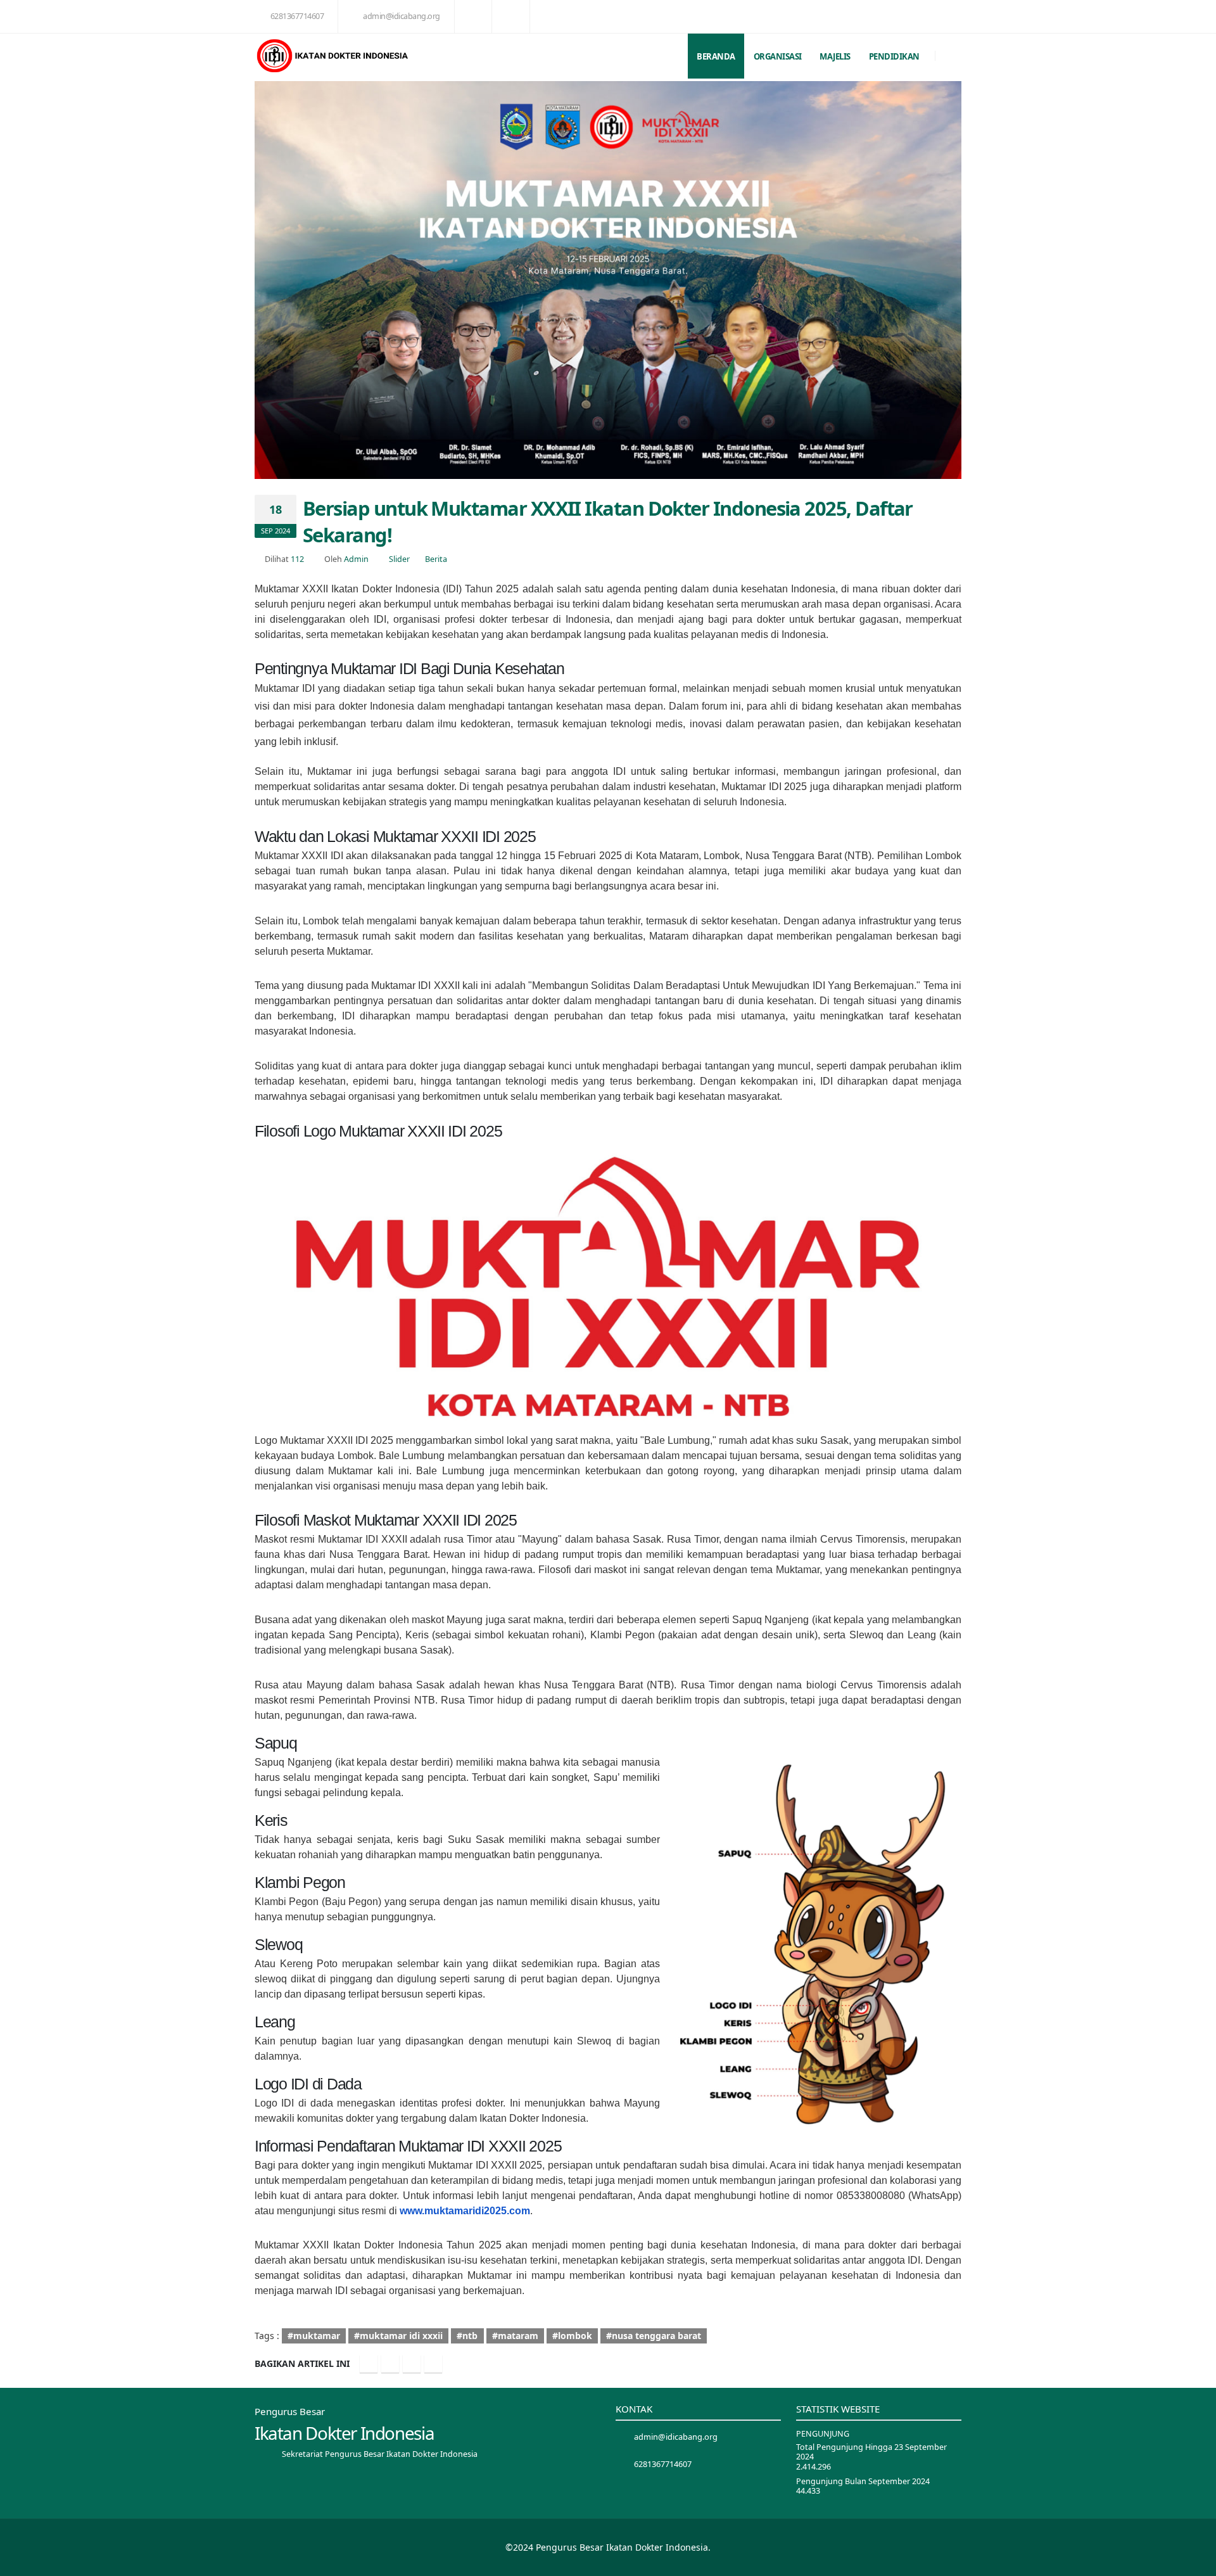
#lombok (572, 2336)
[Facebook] (369, 2364)
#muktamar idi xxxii (398, 2336)
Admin (356, 559)
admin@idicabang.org (402, 16)
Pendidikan (894, 56)
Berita (436, 559)
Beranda (716, 56)
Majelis (835, 56)
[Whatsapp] (433, 2364)
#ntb (467, 2336)
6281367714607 (297, 16)
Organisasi (778, 56)
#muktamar (314, 2336)
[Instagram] (412, 2364)
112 (297, 559)
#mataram (515, 2336)
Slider (399, 559)
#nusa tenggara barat (654, 2336)
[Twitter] (390, 2364)
